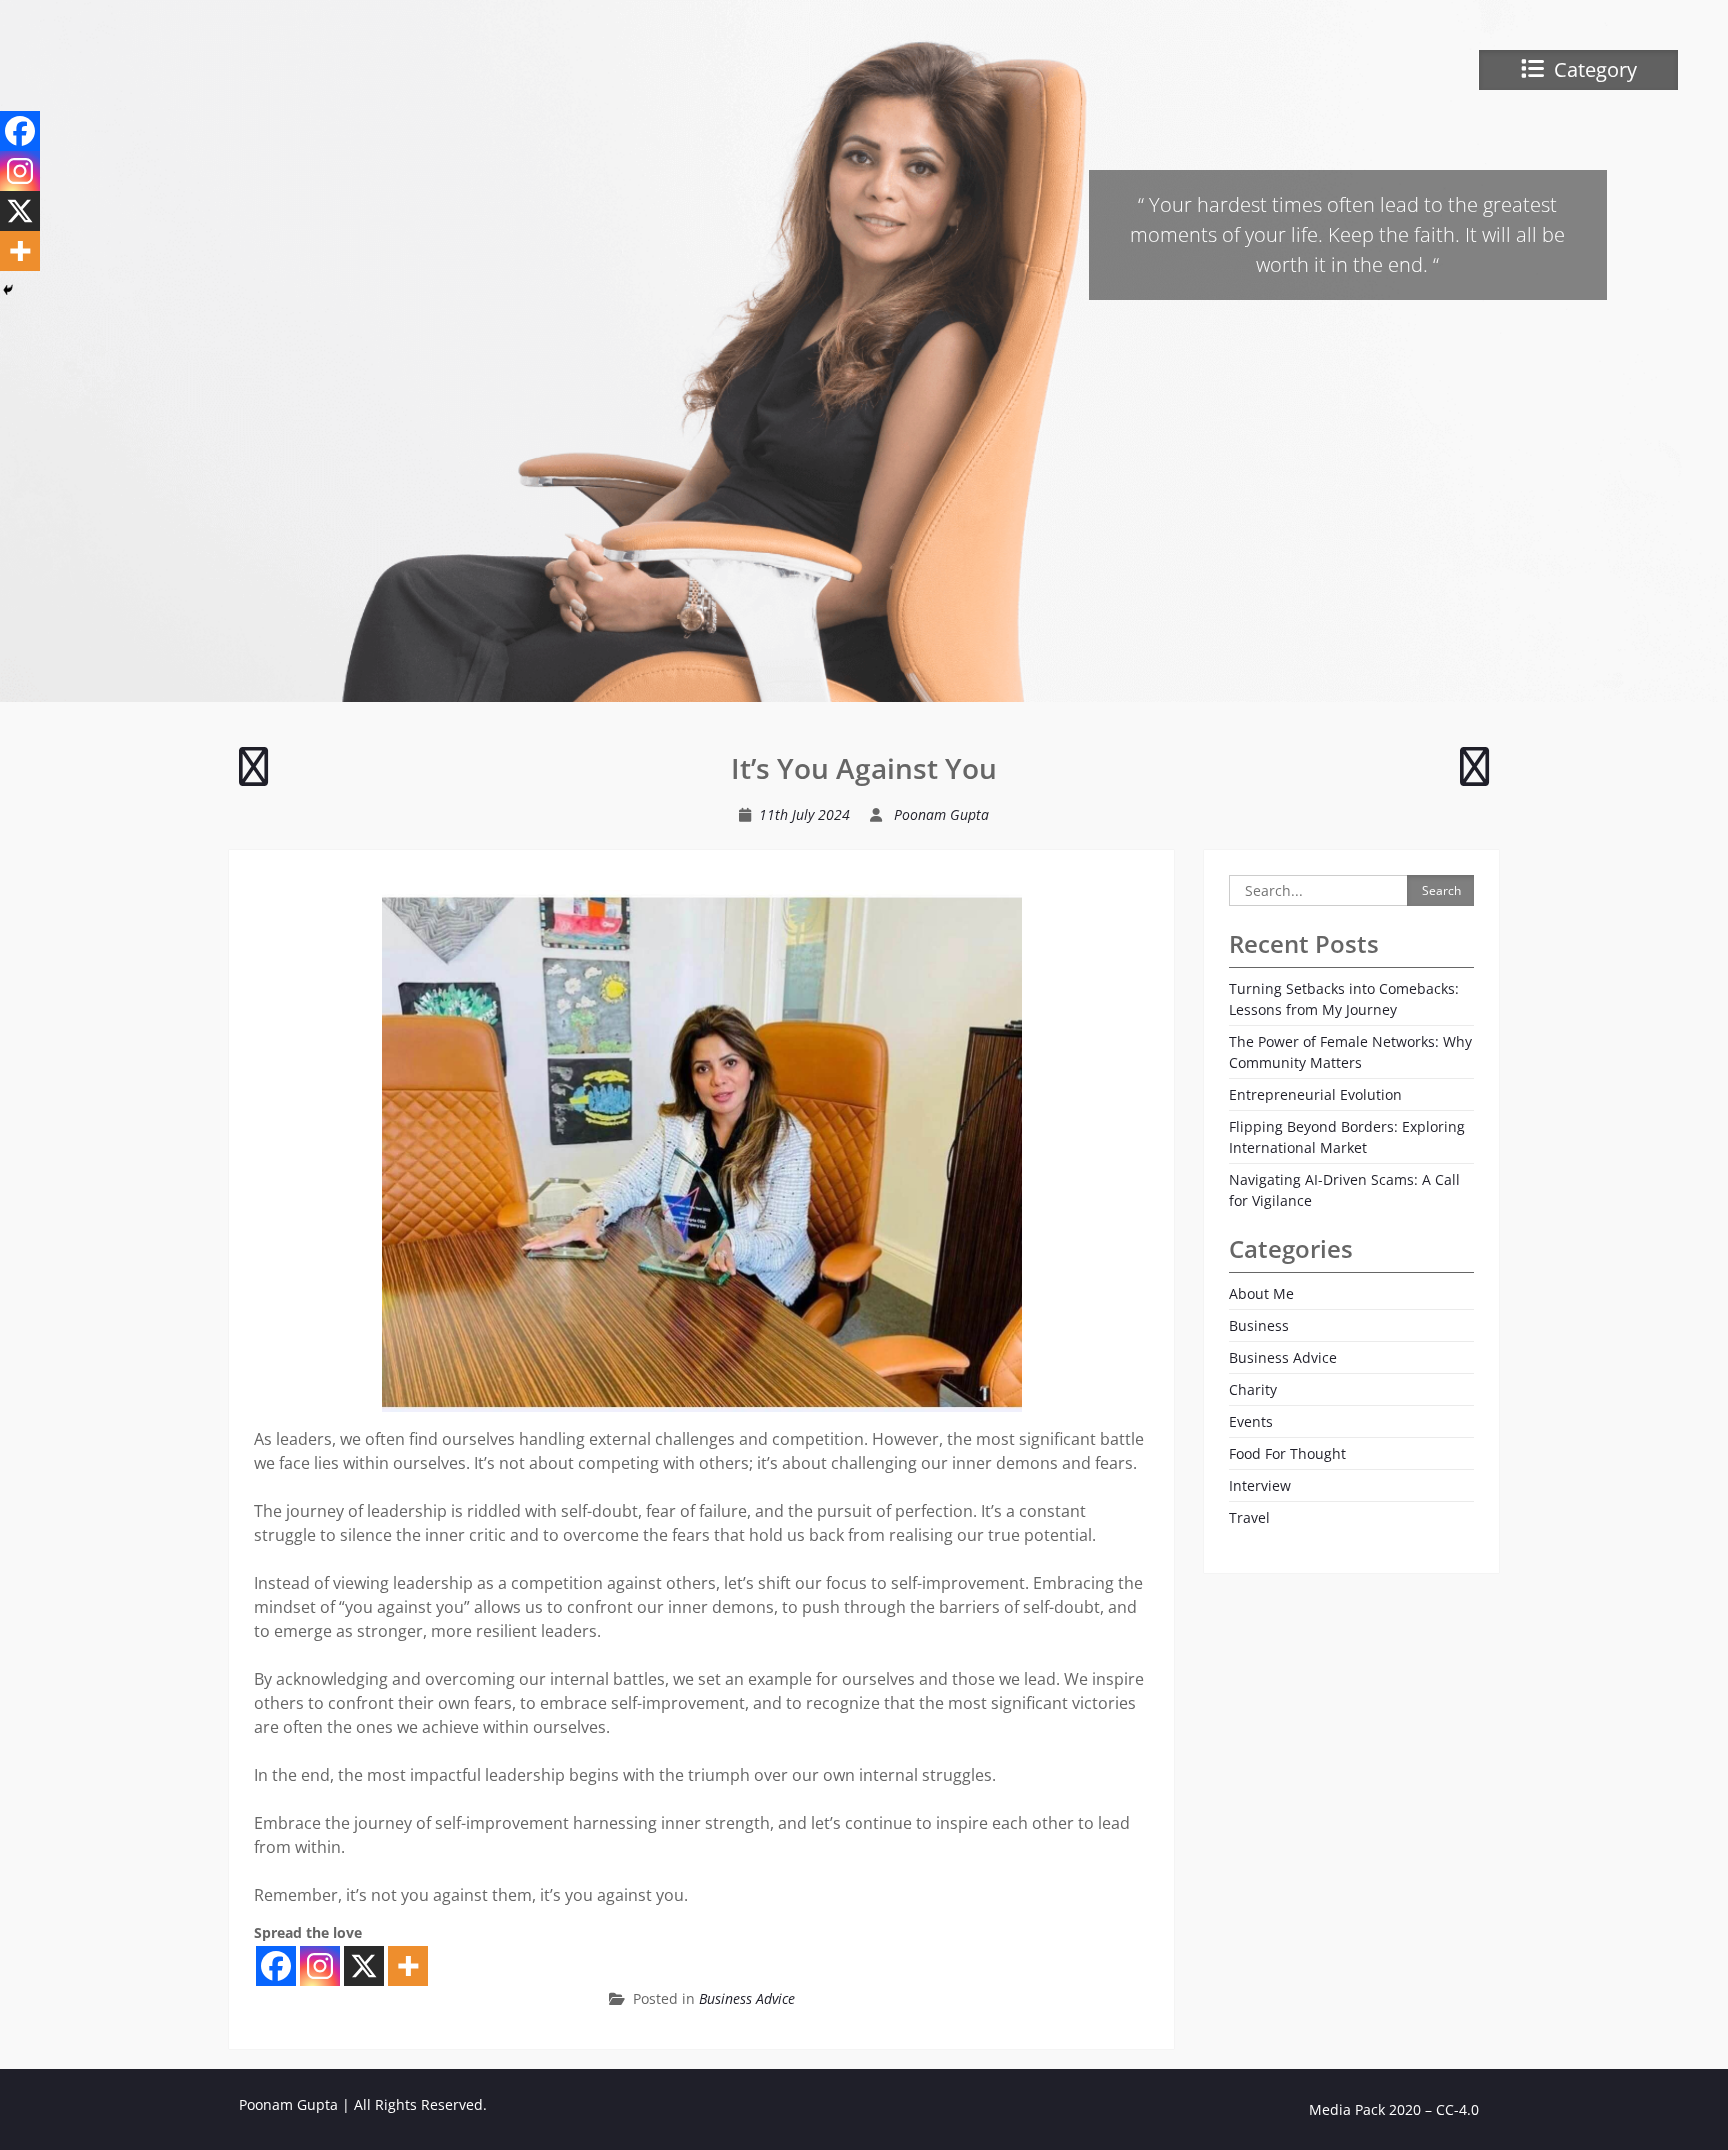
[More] (408, 1966)
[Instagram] (320, 1966)
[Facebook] (276, 1966)
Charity (1253, 1389)
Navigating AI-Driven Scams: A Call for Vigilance (1344, 1190)
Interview (1260, 1485)
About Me (1261, 1293)
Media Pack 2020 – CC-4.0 (1394, 2109)
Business (1259, 1325)
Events (1251, 1421)
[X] (364, 1966)
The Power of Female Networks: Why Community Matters (1350, 1052)
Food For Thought (1287, 1453)
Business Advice (747, 1998)
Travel (1249, 1517)
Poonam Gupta (941, 814)
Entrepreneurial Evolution (1315, 1094)
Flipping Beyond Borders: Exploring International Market (1347, 1137)
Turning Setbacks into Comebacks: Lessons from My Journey (1344, 999)
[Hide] (8, 290)
